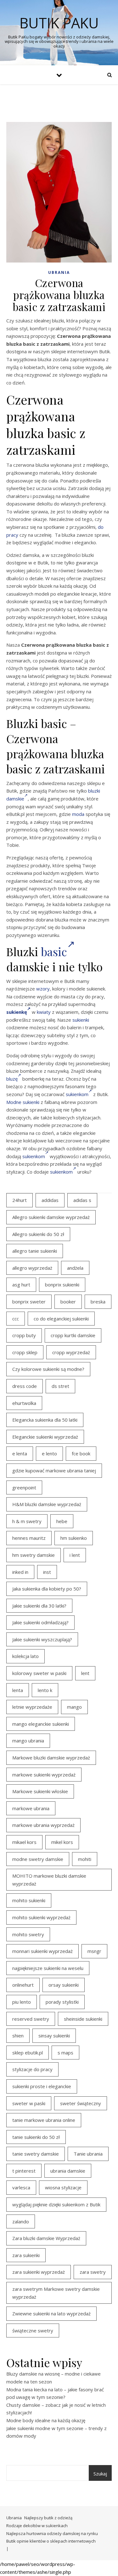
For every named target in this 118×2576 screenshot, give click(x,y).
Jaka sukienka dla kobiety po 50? (47, 1589)
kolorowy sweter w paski (39, 1673)
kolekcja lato (25, 1656)
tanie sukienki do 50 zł (36, 2137)
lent (85, 1673)
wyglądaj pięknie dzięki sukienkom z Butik (56, 2204)
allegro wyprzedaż (32, 1268)
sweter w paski (29, 2103)
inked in (20, 1572)
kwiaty (44, 1012)
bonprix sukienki (62, 1285)
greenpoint (24, 1487)
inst (47, 1572)
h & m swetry (27, 1521)
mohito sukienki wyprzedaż (41, 1917)
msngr (94, 1951)
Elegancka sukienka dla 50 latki (45, 1420)
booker (68, 1302)
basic (54, 951)
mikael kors (24, 1842)
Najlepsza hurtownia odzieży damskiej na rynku (52, 2533)
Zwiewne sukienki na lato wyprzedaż (51, 2313)
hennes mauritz (29, 1538)
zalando (21, 2221)
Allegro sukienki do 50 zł (38, 1234)
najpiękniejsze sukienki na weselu (48, 1968)
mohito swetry (28, 1934)
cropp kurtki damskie (73, 1335)
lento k (45, 1690)
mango (74, 1707)
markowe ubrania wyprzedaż (43, 1825)
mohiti (85, 1859)
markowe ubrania (31, 1808)
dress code (25, 1386)
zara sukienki (26, 2255)
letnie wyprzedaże (32, 1707)
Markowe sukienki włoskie (40, 1791)
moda (78, 814)
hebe (62, 1521)
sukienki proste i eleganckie (42, 2086)
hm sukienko (74, 1538)
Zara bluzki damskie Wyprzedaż (46, 2238)
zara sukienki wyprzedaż (39, 2272)
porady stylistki (62, 2002)
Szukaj (100, 2474)
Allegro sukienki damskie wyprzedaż (51, 1217)
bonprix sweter (29, 1302)
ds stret (60, 1386)
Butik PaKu (59, 23)
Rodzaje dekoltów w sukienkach (37, 2526)
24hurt (20, 1200)
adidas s (82, 1200)
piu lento (22, 2002)
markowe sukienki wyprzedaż (44, 1775)
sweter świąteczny (81, 2103)
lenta (18, 1690)
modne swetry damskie (38, 1859)
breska (98, 1302)
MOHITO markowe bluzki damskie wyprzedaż (49, 1880)
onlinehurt (23, 1985)
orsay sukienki (64, 1985)
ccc (16, 1319)
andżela (75, 1268)
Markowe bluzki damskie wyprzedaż (51, 1758)
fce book (81, 1453)
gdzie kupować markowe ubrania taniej (54, 1470)
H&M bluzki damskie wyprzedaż (47, 1504)
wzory (43, 989)
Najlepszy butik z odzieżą (48, 2518)
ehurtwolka (24, 1403)
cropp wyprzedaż (71, 1352)
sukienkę (17, 1012)
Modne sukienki (23, 1102)
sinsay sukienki (54, 2036)
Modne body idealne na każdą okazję (46, 2420)
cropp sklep (25, 1352)
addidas (50, 1200)
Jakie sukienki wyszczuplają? (42, 1639)
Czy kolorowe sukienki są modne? (48, 1369)
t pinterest (24, 2171)
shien (18, 2036)
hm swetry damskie (34, 1555)
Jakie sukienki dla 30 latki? (39, 1606)
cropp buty (24, 1335)
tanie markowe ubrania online (44, 2120)
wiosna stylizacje (63, 2187)
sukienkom (77, 1094)
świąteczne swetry (33, 2331)
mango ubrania (28, 1741)
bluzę (12, 1079)
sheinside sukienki (83, 2019)
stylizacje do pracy (32, 2069)
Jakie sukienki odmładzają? (40, 1622)
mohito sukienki (29, 1900)
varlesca (21, 2187)
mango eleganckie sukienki (41, 1724)
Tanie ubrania (88, 2154)
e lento (49, 1453)
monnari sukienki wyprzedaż (42, 1951)
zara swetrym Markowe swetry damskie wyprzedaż (56, 2293)
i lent (75, 1555)
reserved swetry (31, 2019)
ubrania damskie (68, 2171)
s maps (65, 2053)
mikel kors (62, 1842)
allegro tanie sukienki (35, 1251)
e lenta (20, 1453)
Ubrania (59, 272)
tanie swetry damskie (36, 2154)
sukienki (81, 1020)
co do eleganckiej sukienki (61, 1319)
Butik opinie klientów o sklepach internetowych (51, 2541)
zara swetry (93, 2272)
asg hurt (21, 1285)
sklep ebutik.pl (28, 2053)
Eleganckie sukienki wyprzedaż (45, 1437)
